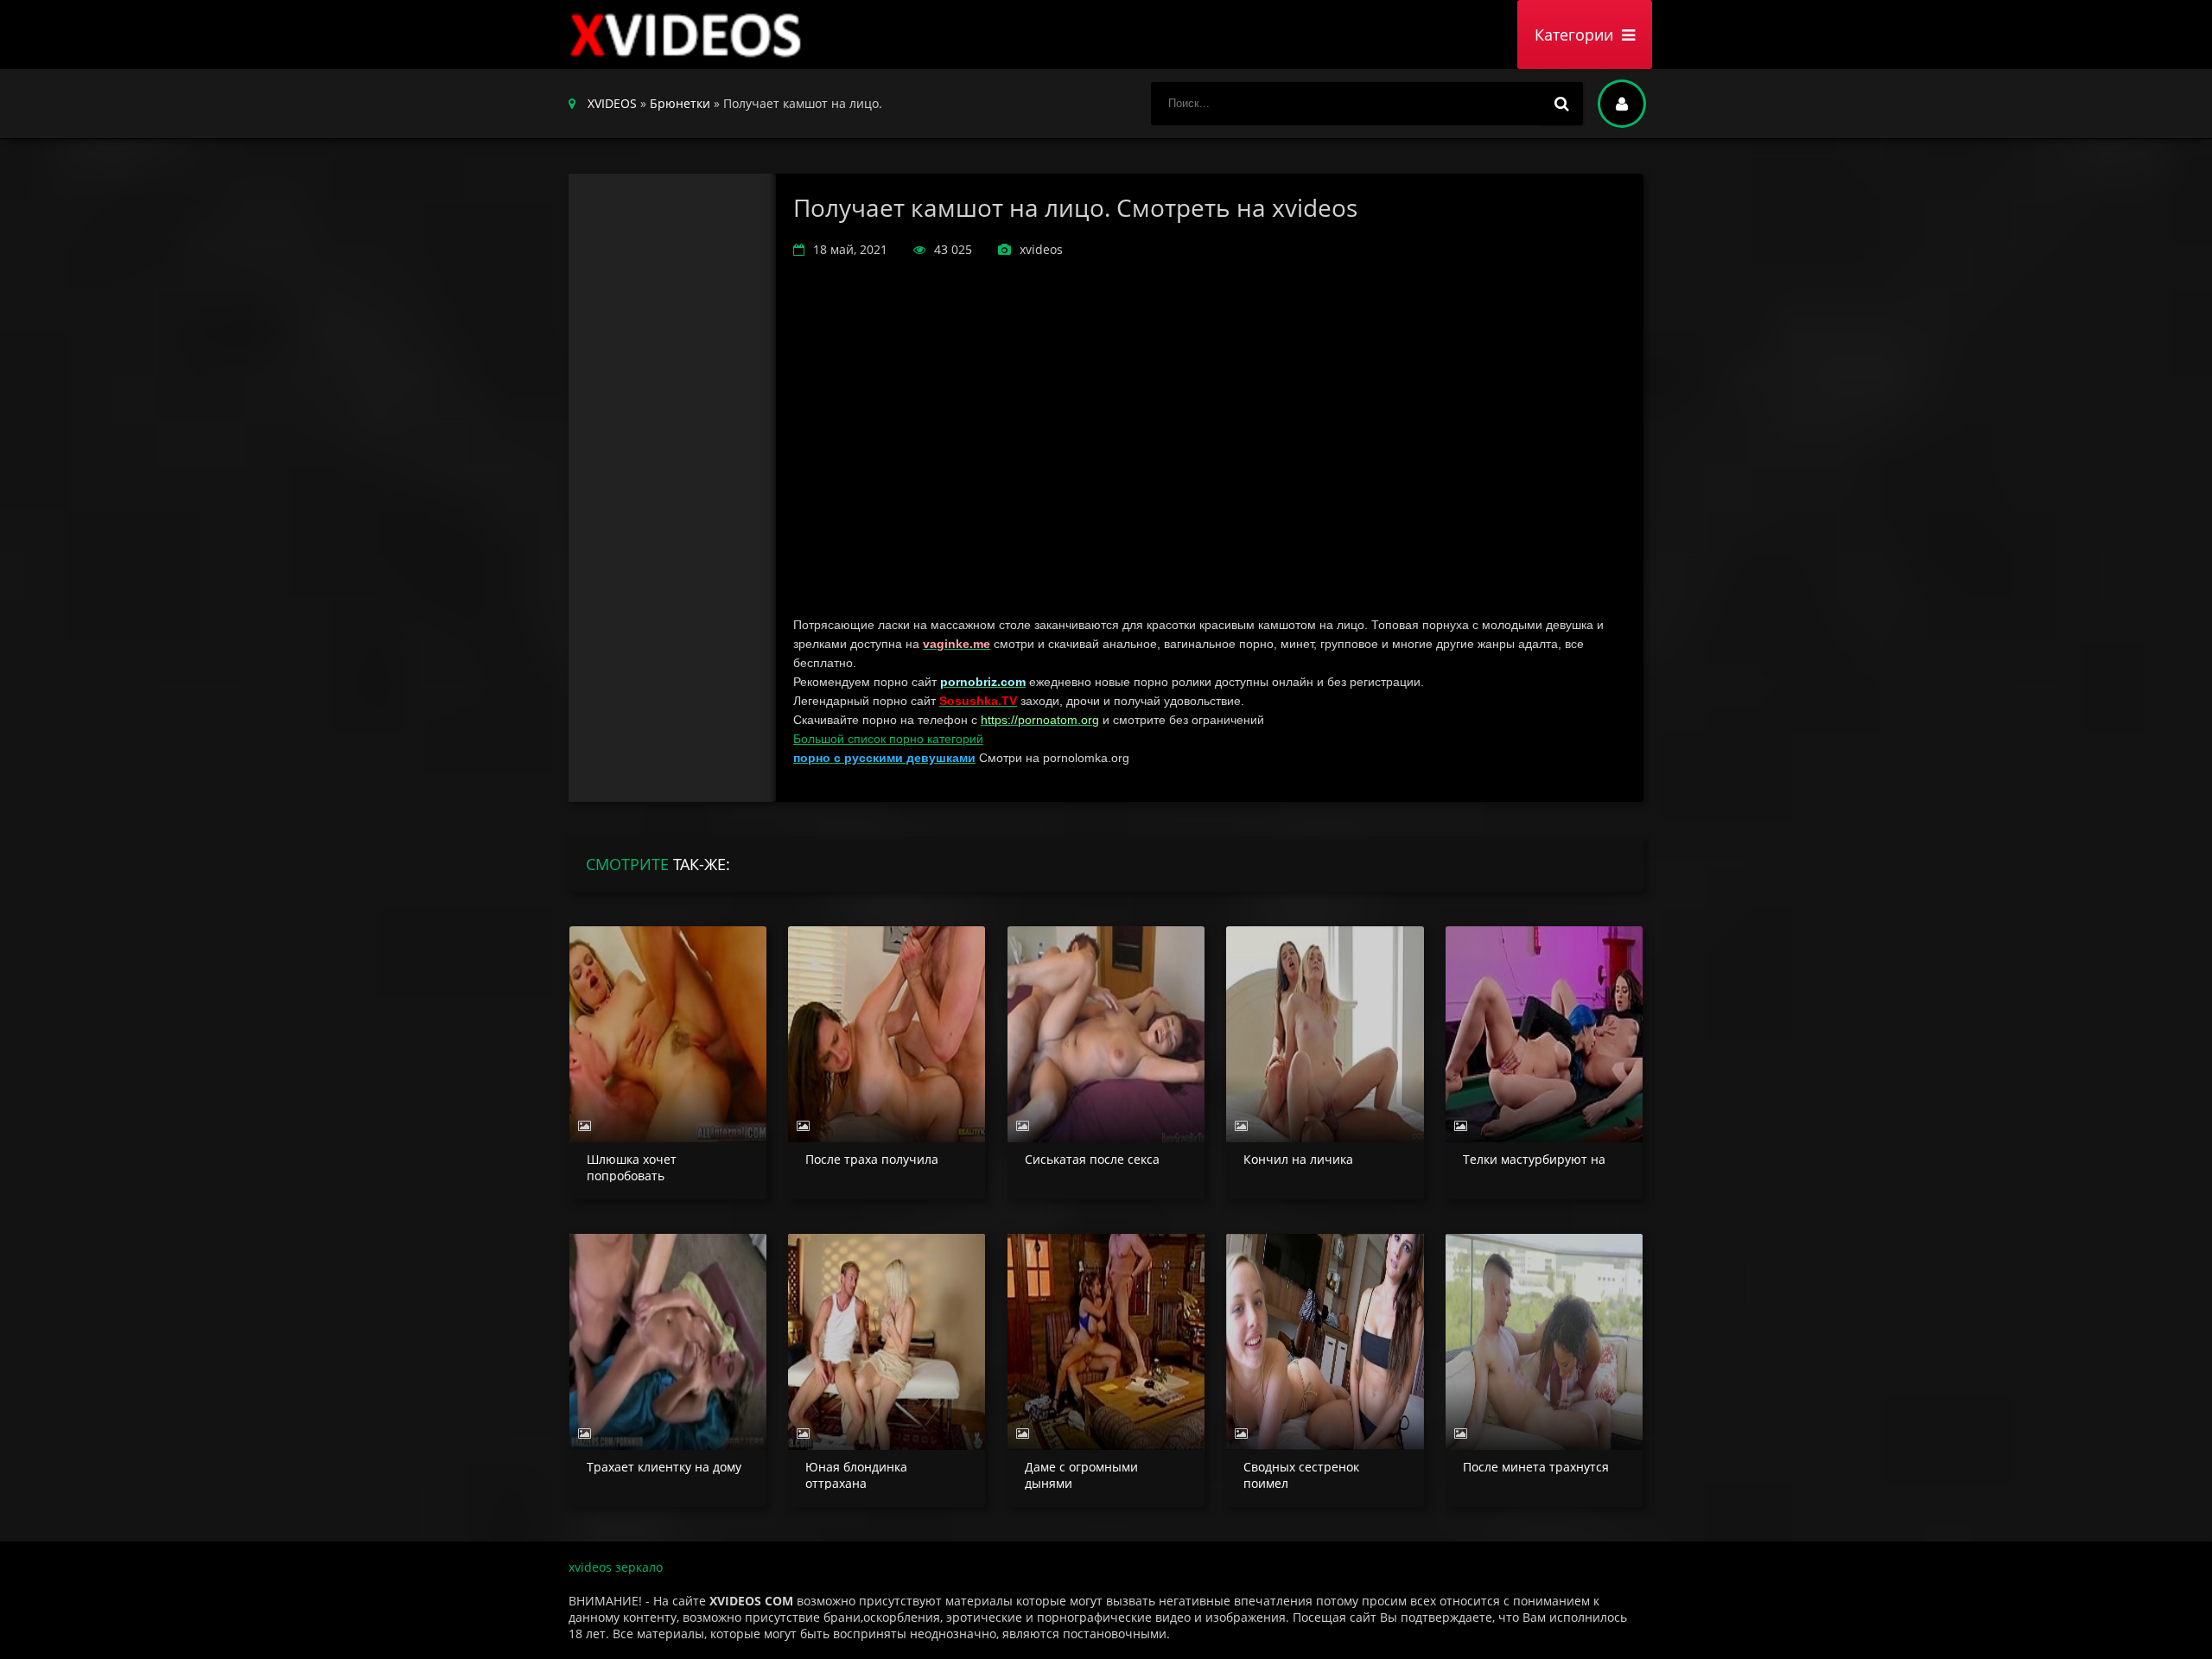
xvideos (690, 35)
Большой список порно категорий (888, 739)
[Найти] (1561, 104)
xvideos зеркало (616, 1567)
